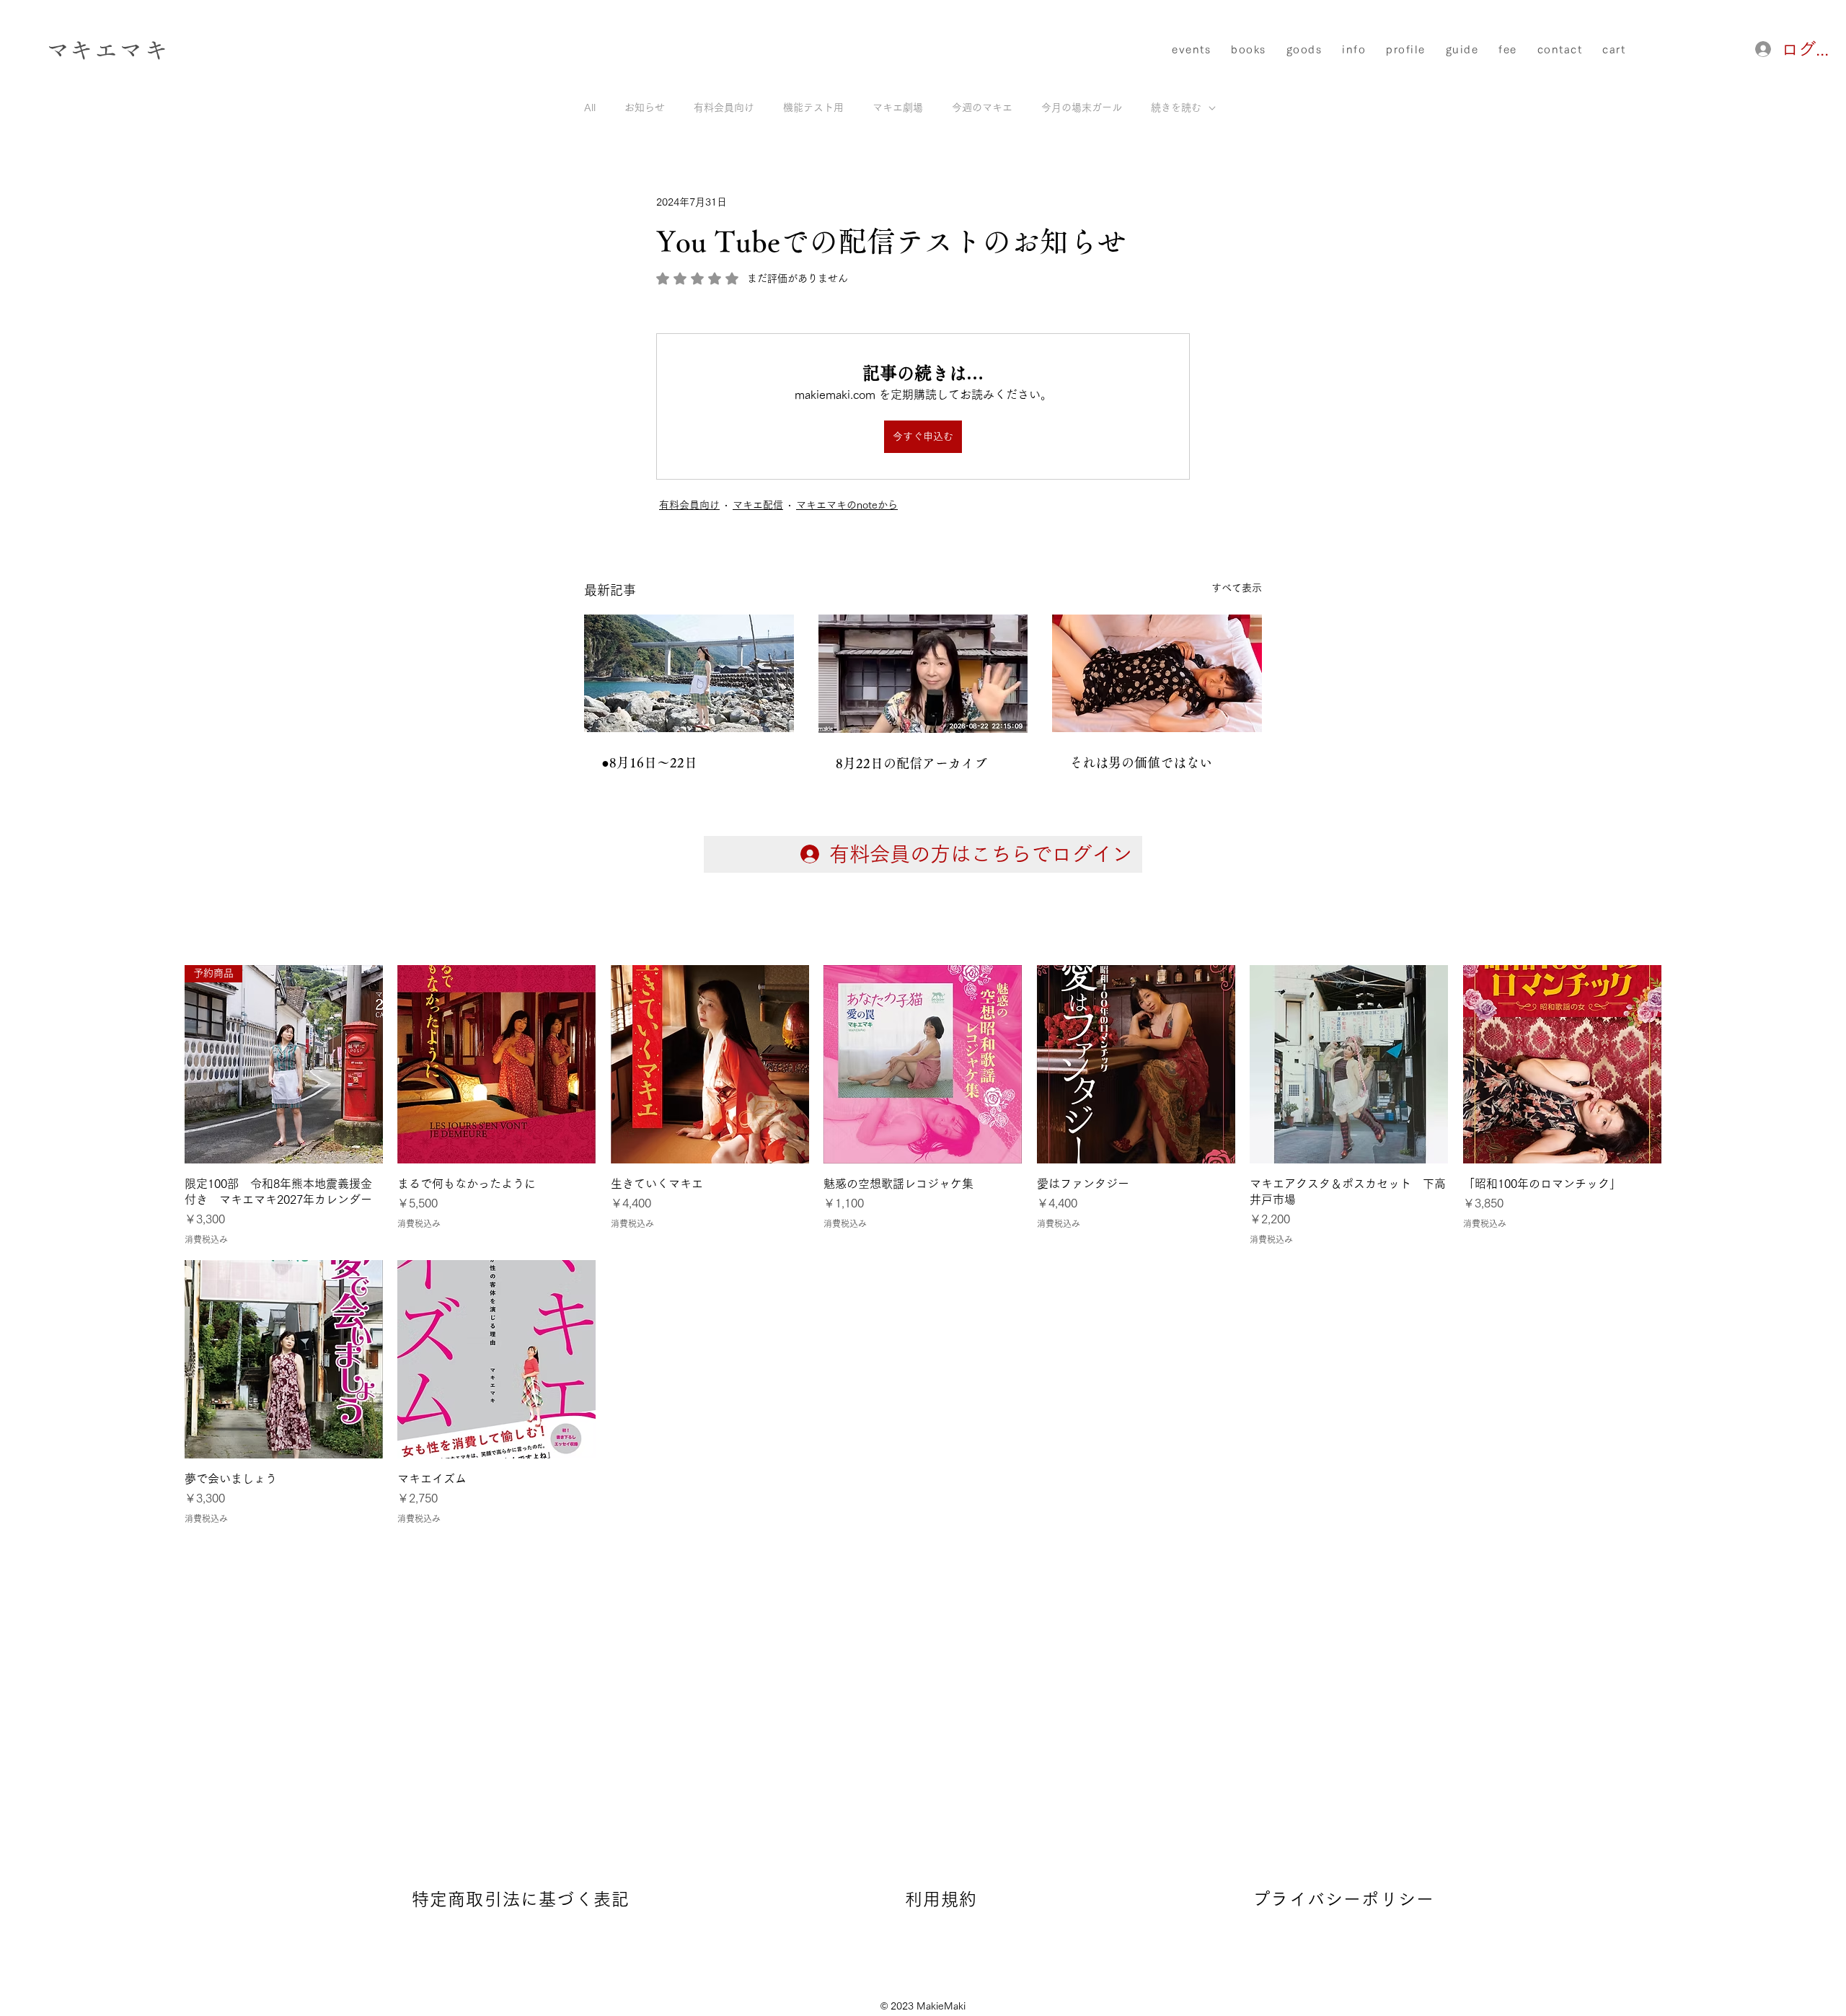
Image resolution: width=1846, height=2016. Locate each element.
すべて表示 (1237, 588)
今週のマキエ (982, 107)
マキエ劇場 (898, 107)
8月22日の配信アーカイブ (911, 763)
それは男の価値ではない (1141, 762)
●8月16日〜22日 (649, 762)
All (590, 107)
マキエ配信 (758, 505)
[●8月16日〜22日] (689, 673)
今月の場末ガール (1082, 107)
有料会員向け (724, 107)
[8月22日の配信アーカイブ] (923, 674)
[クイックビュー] (496, 1064)
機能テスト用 (813, 107)
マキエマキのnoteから (847, 505)
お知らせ (645, 107)
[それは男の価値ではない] (1157, 673)
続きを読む (1176, 107)
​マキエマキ (107, 49)
